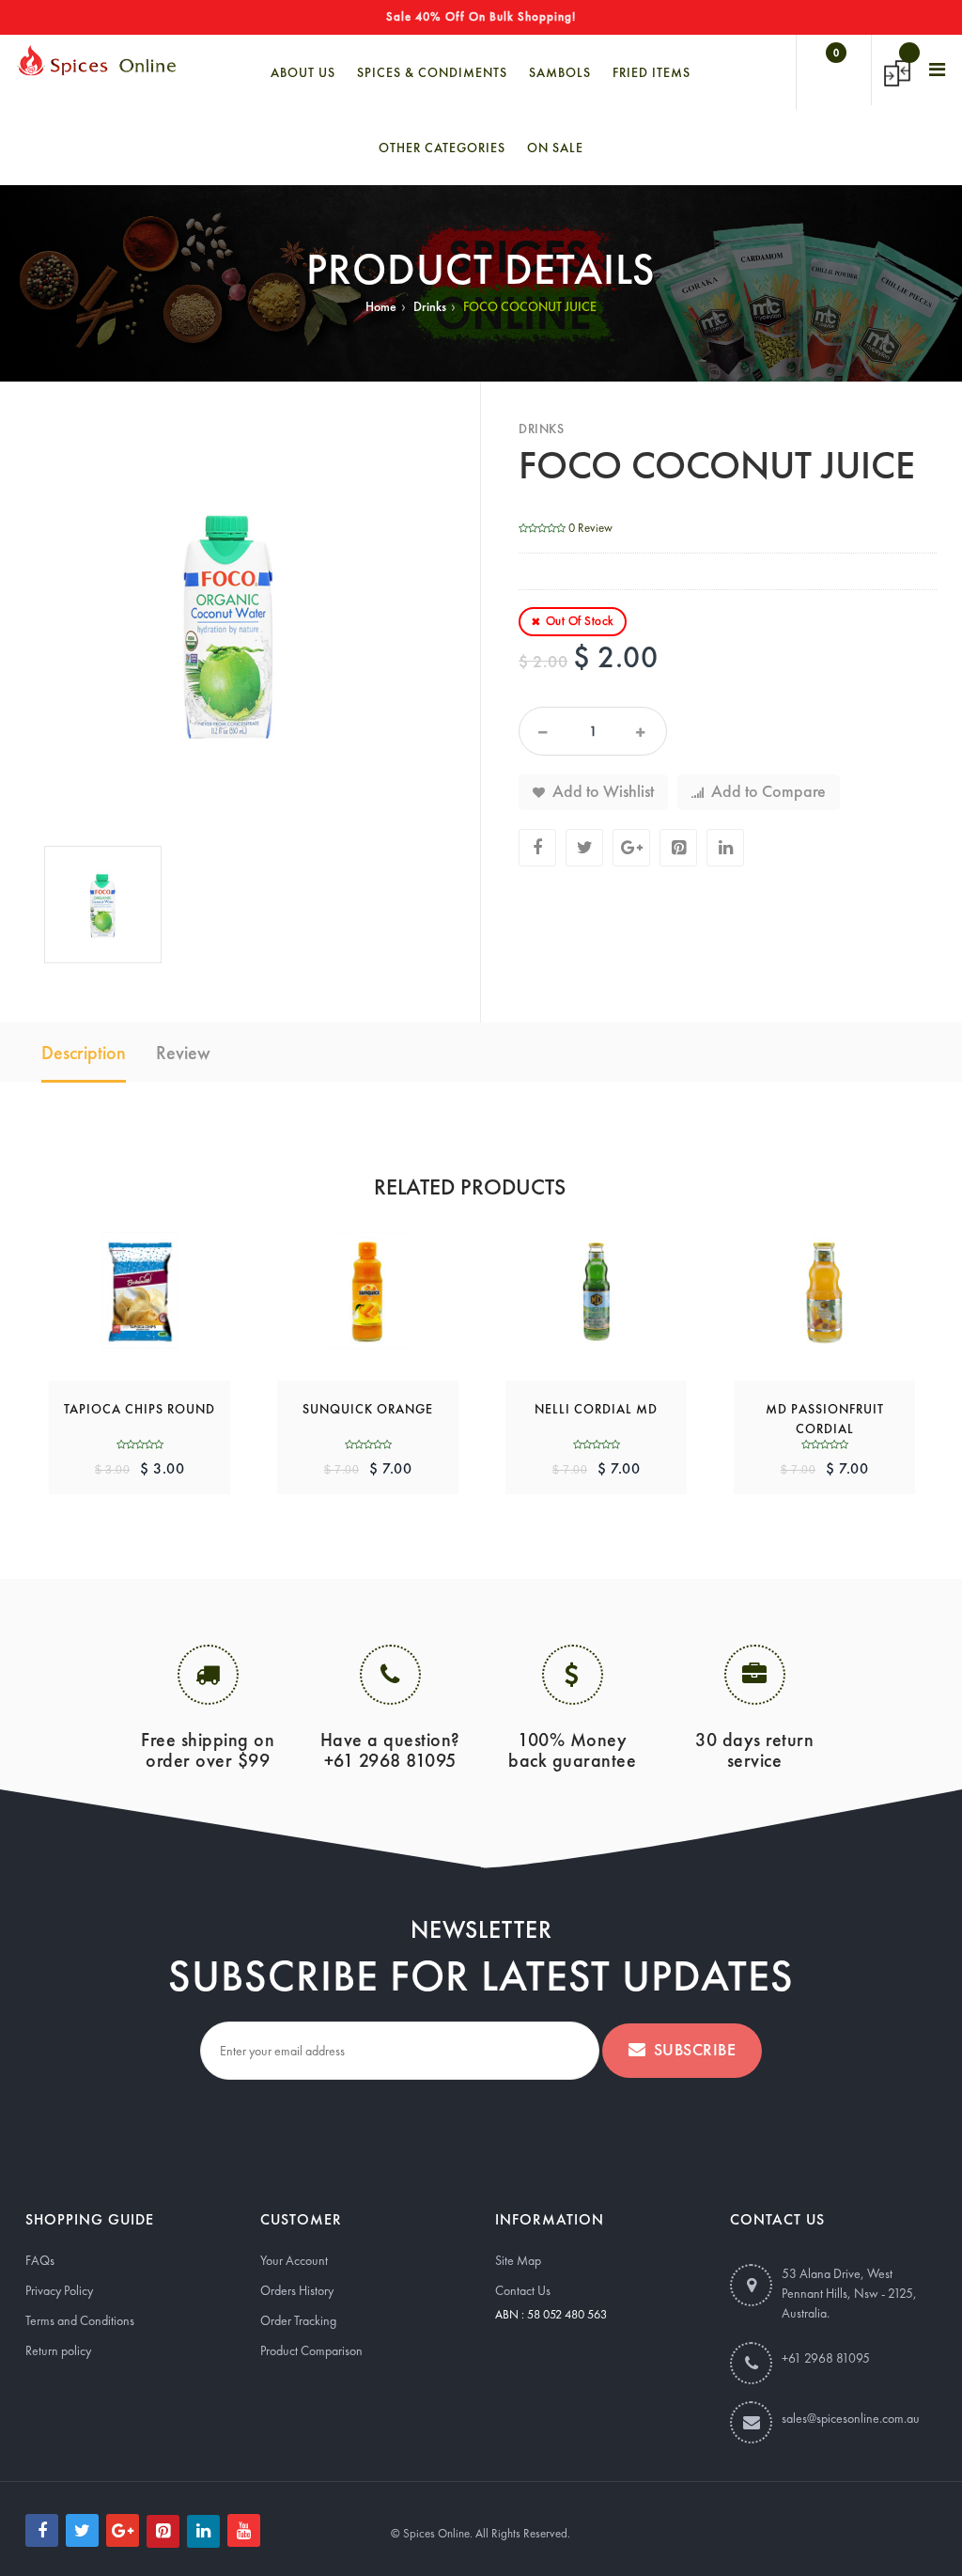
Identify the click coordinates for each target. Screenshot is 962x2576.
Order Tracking (298, 2320)
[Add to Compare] (163, 1281)
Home (381, 306)
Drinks (430, 306)
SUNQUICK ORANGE (368, 1409)
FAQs (40, 2260)
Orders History (297, 2290)
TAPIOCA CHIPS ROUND (140, 1409)
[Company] (938, 70)
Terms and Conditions (80, 2320)
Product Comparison (311, 2350)
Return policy (58, 2350)
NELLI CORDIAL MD (596, 1409)
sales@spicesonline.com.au (851, 2418)
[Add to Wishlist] (116, 1281)
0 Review (590, 528)
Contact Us (523, 2290)
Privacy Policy (59, 2290)
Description (84, 1053)
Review (183, 1053)
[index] (96, 60)
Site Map (518, 2260)
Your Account (294, 2260)
